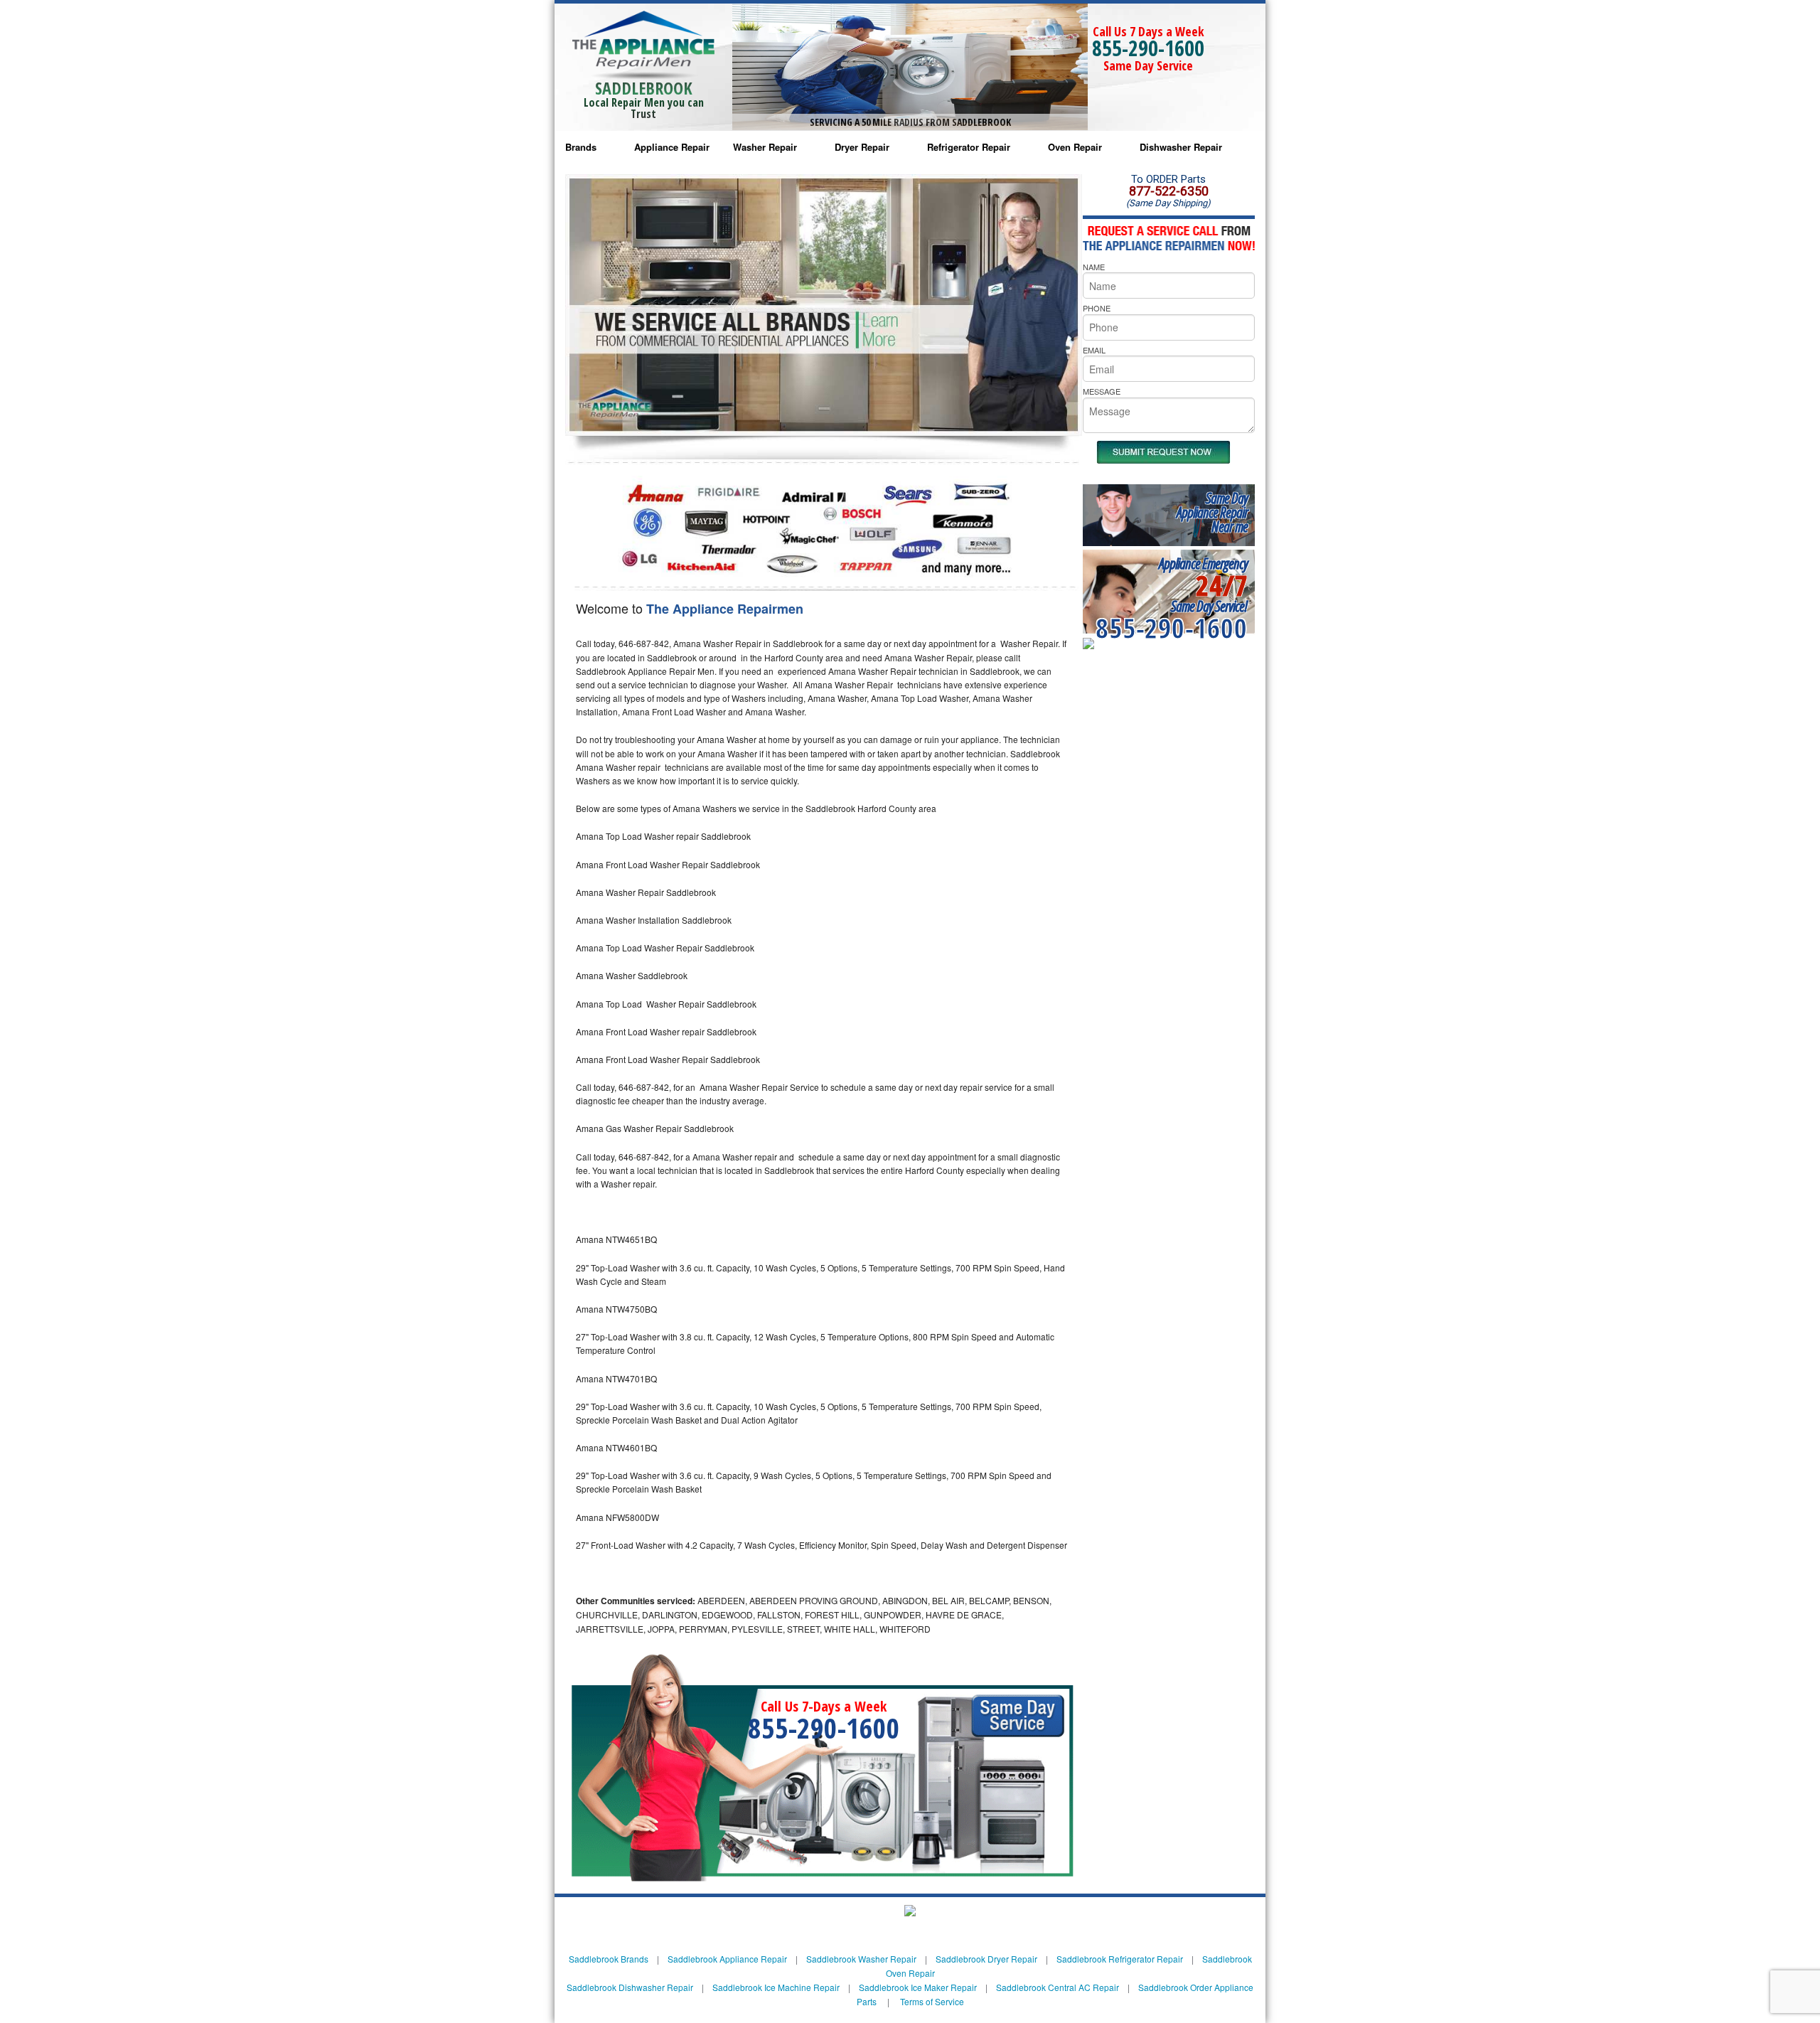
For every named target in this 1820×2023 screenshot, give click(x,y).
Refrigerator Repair (969, 147)
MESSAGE (1102, 391)
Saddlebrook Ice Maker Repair (918, 1987)
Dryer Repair (862, 147)
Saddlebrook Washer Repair (861, 1959)
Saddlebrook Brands (609, 1959)
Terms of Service (932, 2001)
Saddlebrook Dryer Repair (986, 1959)
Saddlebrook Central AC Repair (1058, 1987)
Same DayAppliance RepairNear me (1212, 512)
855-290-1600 (1148, 48)
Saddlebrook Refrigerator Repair (1120, 1959)
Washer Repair (765, 147)
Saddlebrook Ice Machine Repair (776, 1987)
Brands (581, 147)
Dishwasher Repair (1181, 147)
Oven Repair (1075, 147)
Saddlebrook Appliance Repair (727, 1959)
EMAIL (1094, 350)
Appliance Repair (672, 147)
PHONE (1097, 308)
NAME (1094, 267)
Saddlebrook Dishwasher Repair (630, 1987)
